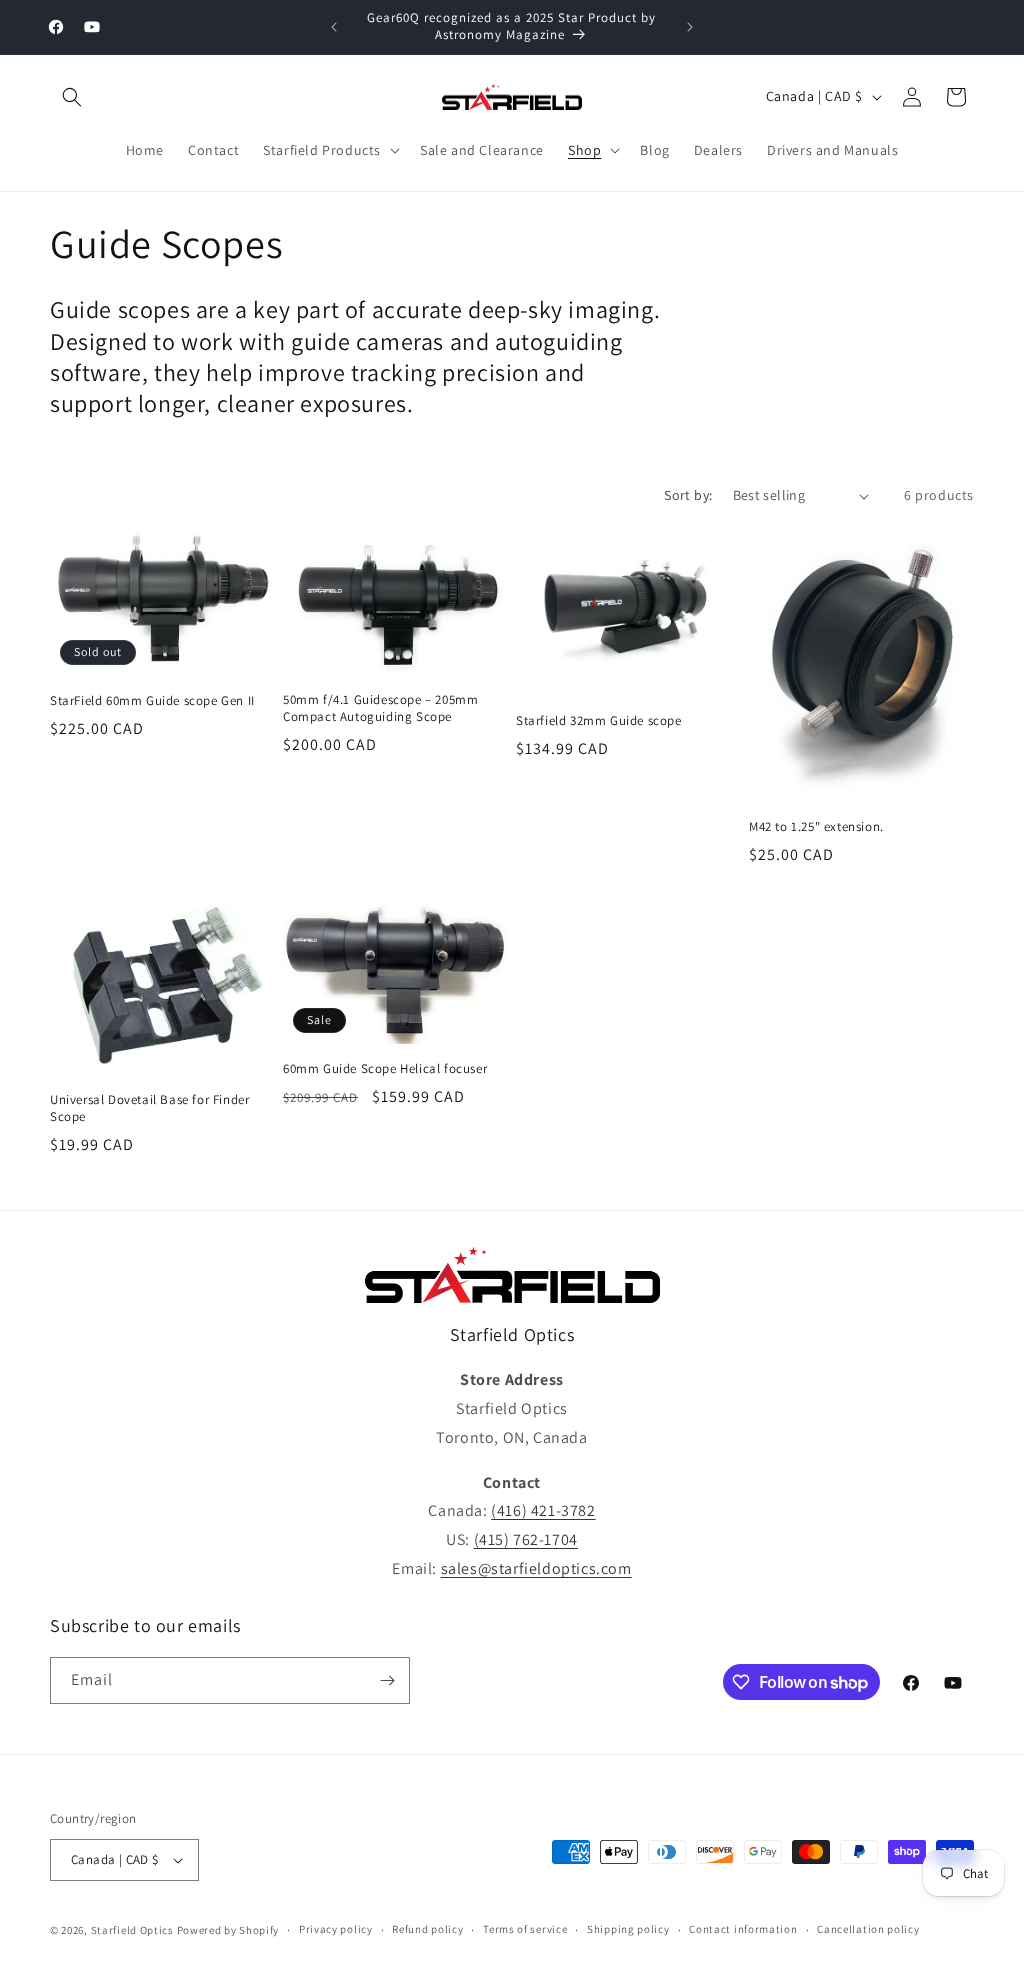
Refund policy (427, 1929)
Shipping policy (628, 1929)
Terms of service (525, 1929)
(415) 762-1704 (526, 1539)
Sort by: (688, 495)
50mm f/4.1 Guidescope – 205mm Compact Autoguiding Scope (380, 708)
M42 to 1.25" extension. (816, 827)
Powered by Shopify (228, 1930)
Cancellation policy (868, 1929)
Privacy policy (336, 1929)
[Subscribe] (387, 1680)
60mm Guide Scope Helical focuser (385, 1069)
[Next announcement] (690, 27)
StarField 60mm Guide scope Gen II (152, 701)
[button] (72, 97)
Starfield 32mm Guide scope (599, 721)
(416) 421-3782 (543, 1510)
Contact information (743, 1929)
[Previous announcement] (334, 27)
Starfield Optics (132, 1930)
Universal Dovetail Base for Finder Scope (149, 1108)
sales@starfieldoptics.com (536, 1568)
